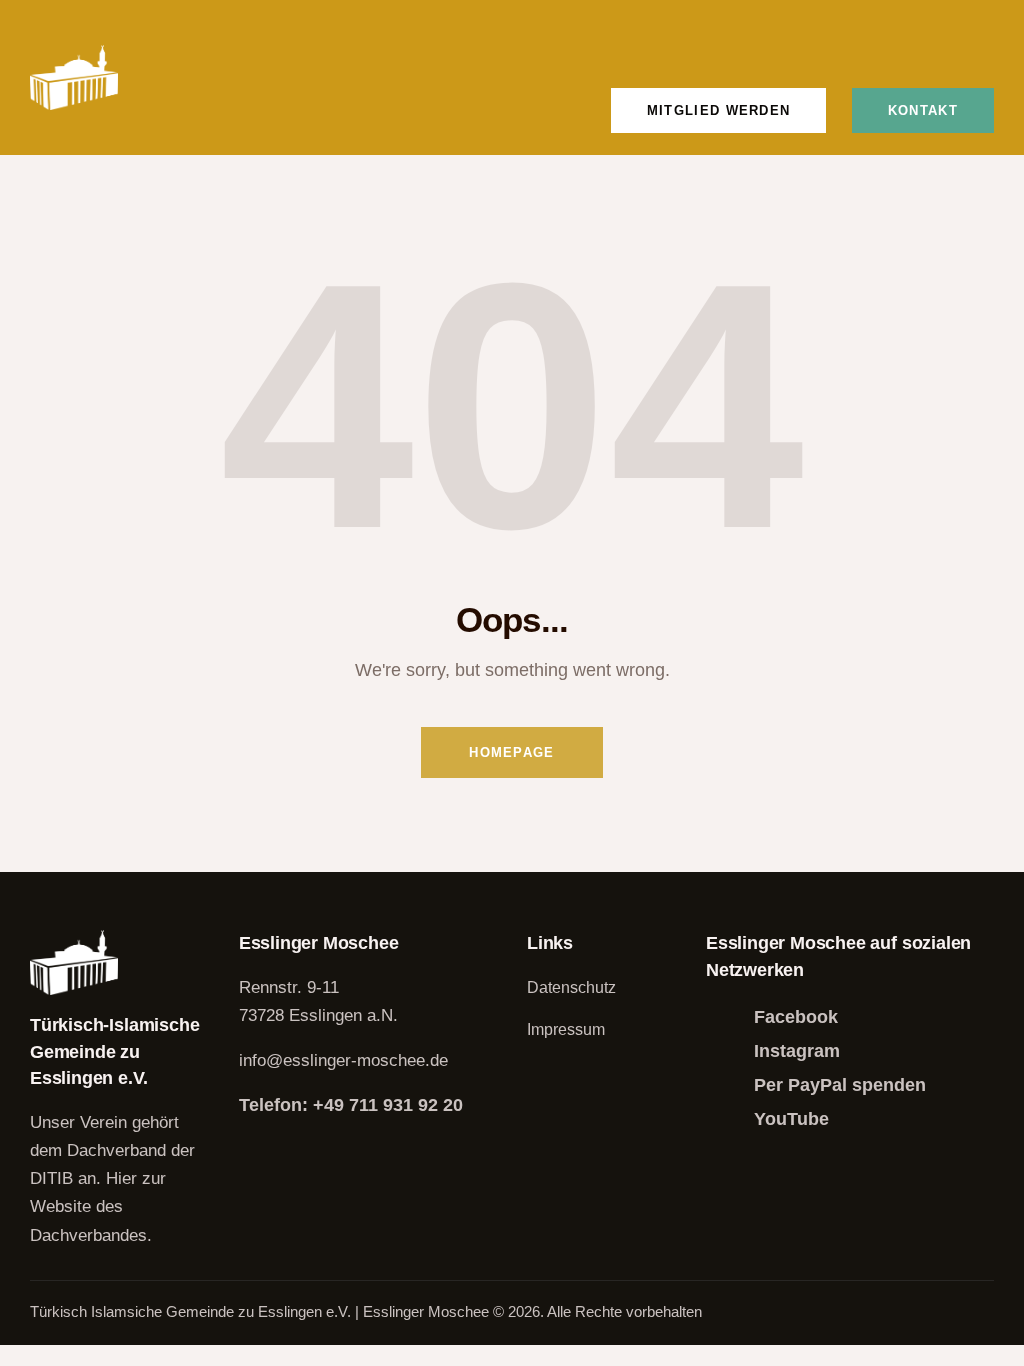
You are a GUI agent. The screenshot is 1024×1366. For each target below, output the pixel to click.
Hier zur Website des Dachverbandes (98, 1206)
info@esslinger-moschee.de (343, 1060)
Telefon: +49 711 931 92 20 (351, 1105)
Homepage (511, 752)
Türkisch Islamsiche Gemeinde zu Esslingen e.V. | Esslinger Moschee (261, 1311)
